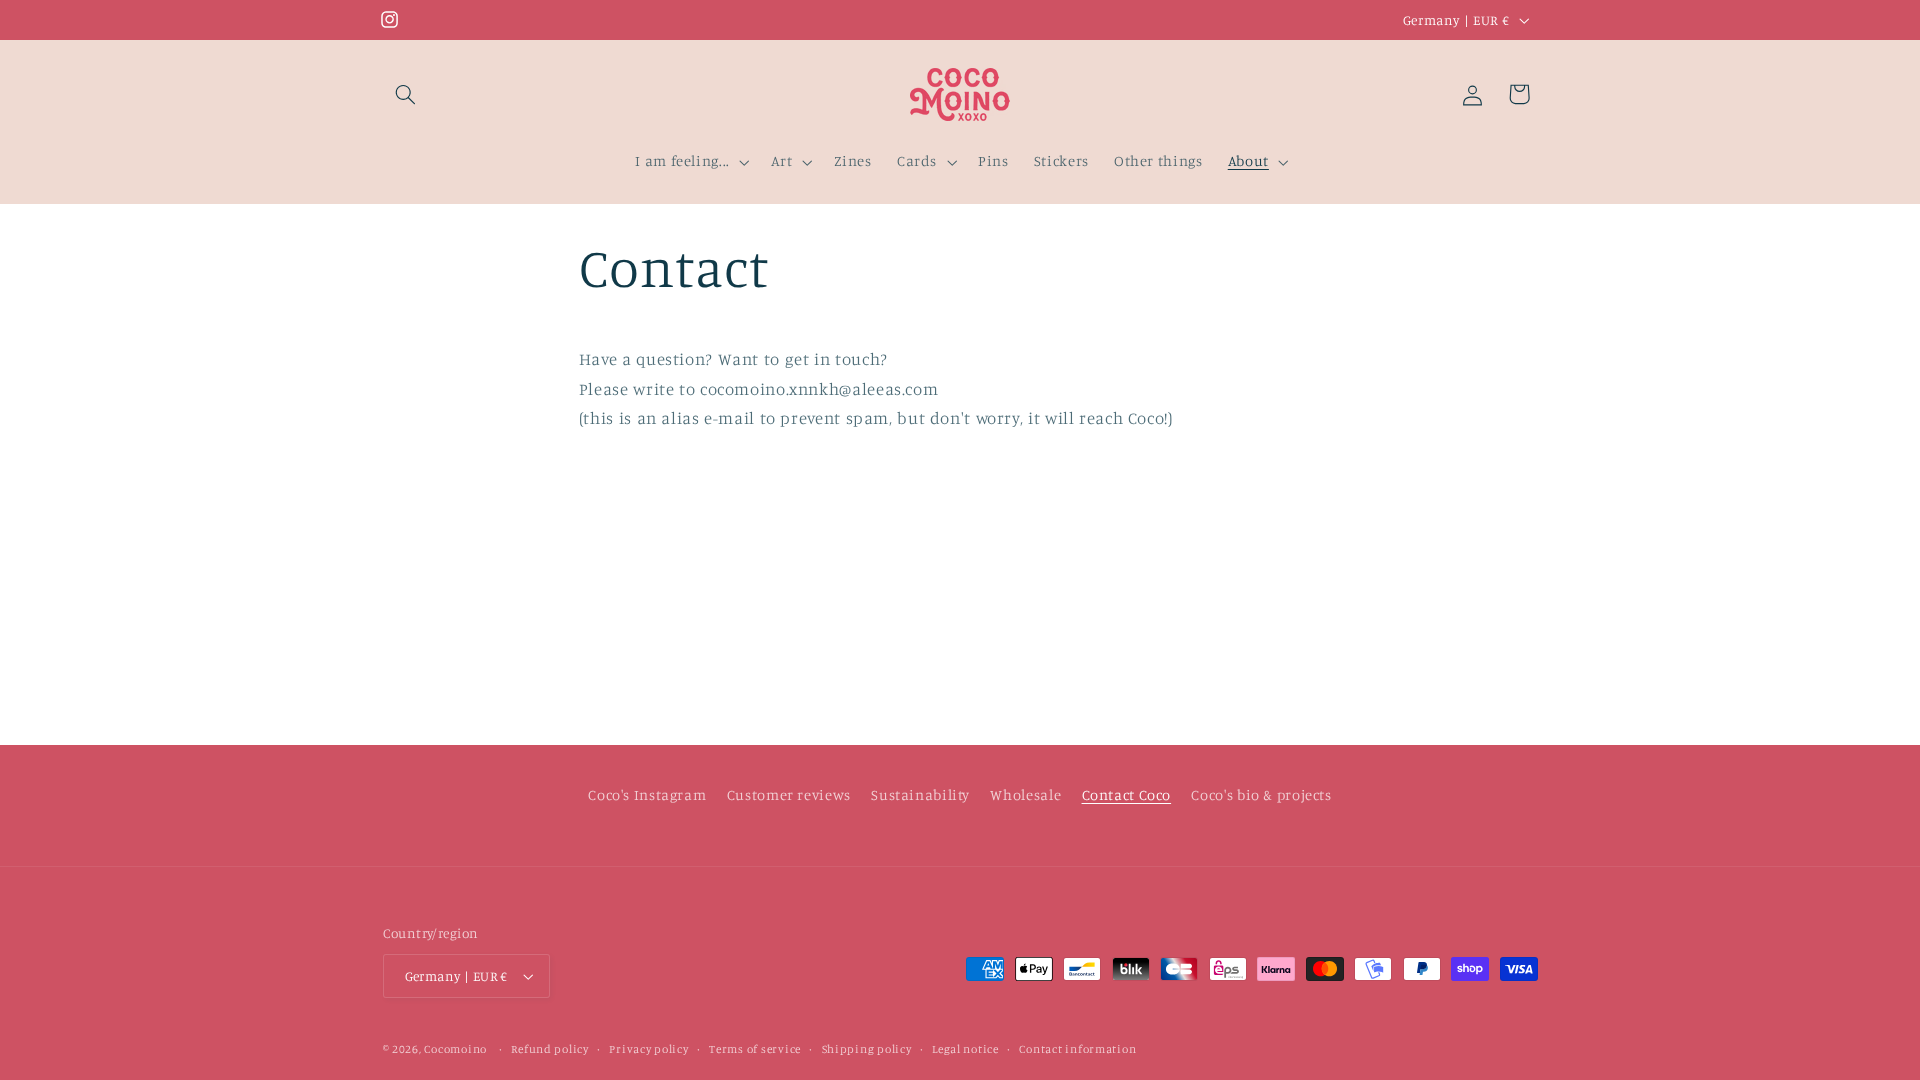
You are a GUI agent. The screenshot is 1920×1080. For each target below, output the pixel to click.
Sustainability (920, 794)
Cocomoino (455, 1049)
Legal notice (965, 1049)
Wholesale (1025, 794)
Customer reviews (789, 794)
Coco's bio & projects (1261, 794)
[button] (406, 94)
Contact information (1077, 1049)
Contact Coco (1127, 794)
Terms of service (755, 1049)
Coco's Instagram (647, 794)
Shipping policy (867, 1049)
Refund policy (550, 1049)
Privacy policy (648, 1049)
